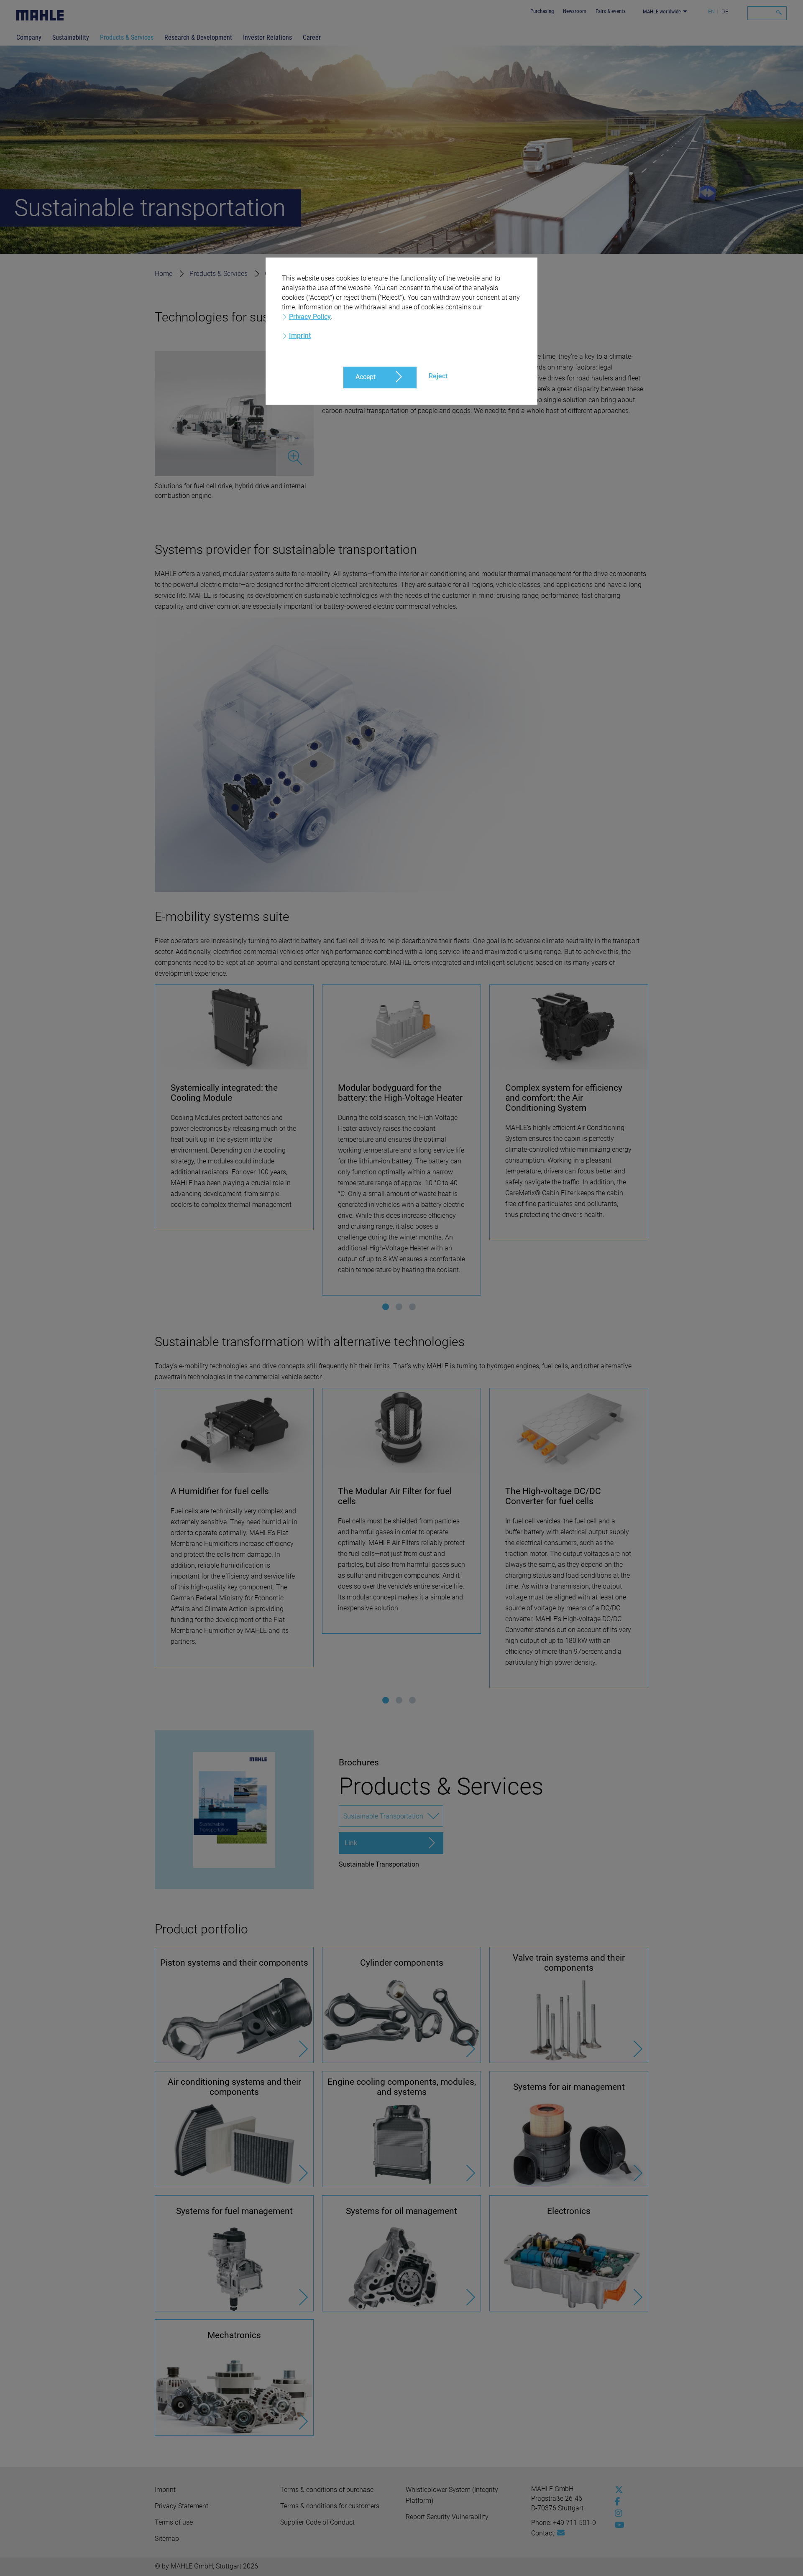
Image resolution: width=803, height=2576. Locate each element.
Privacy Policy (310, 317)
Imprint (300, 335)
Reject (438, 376)
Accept (366, 377)
